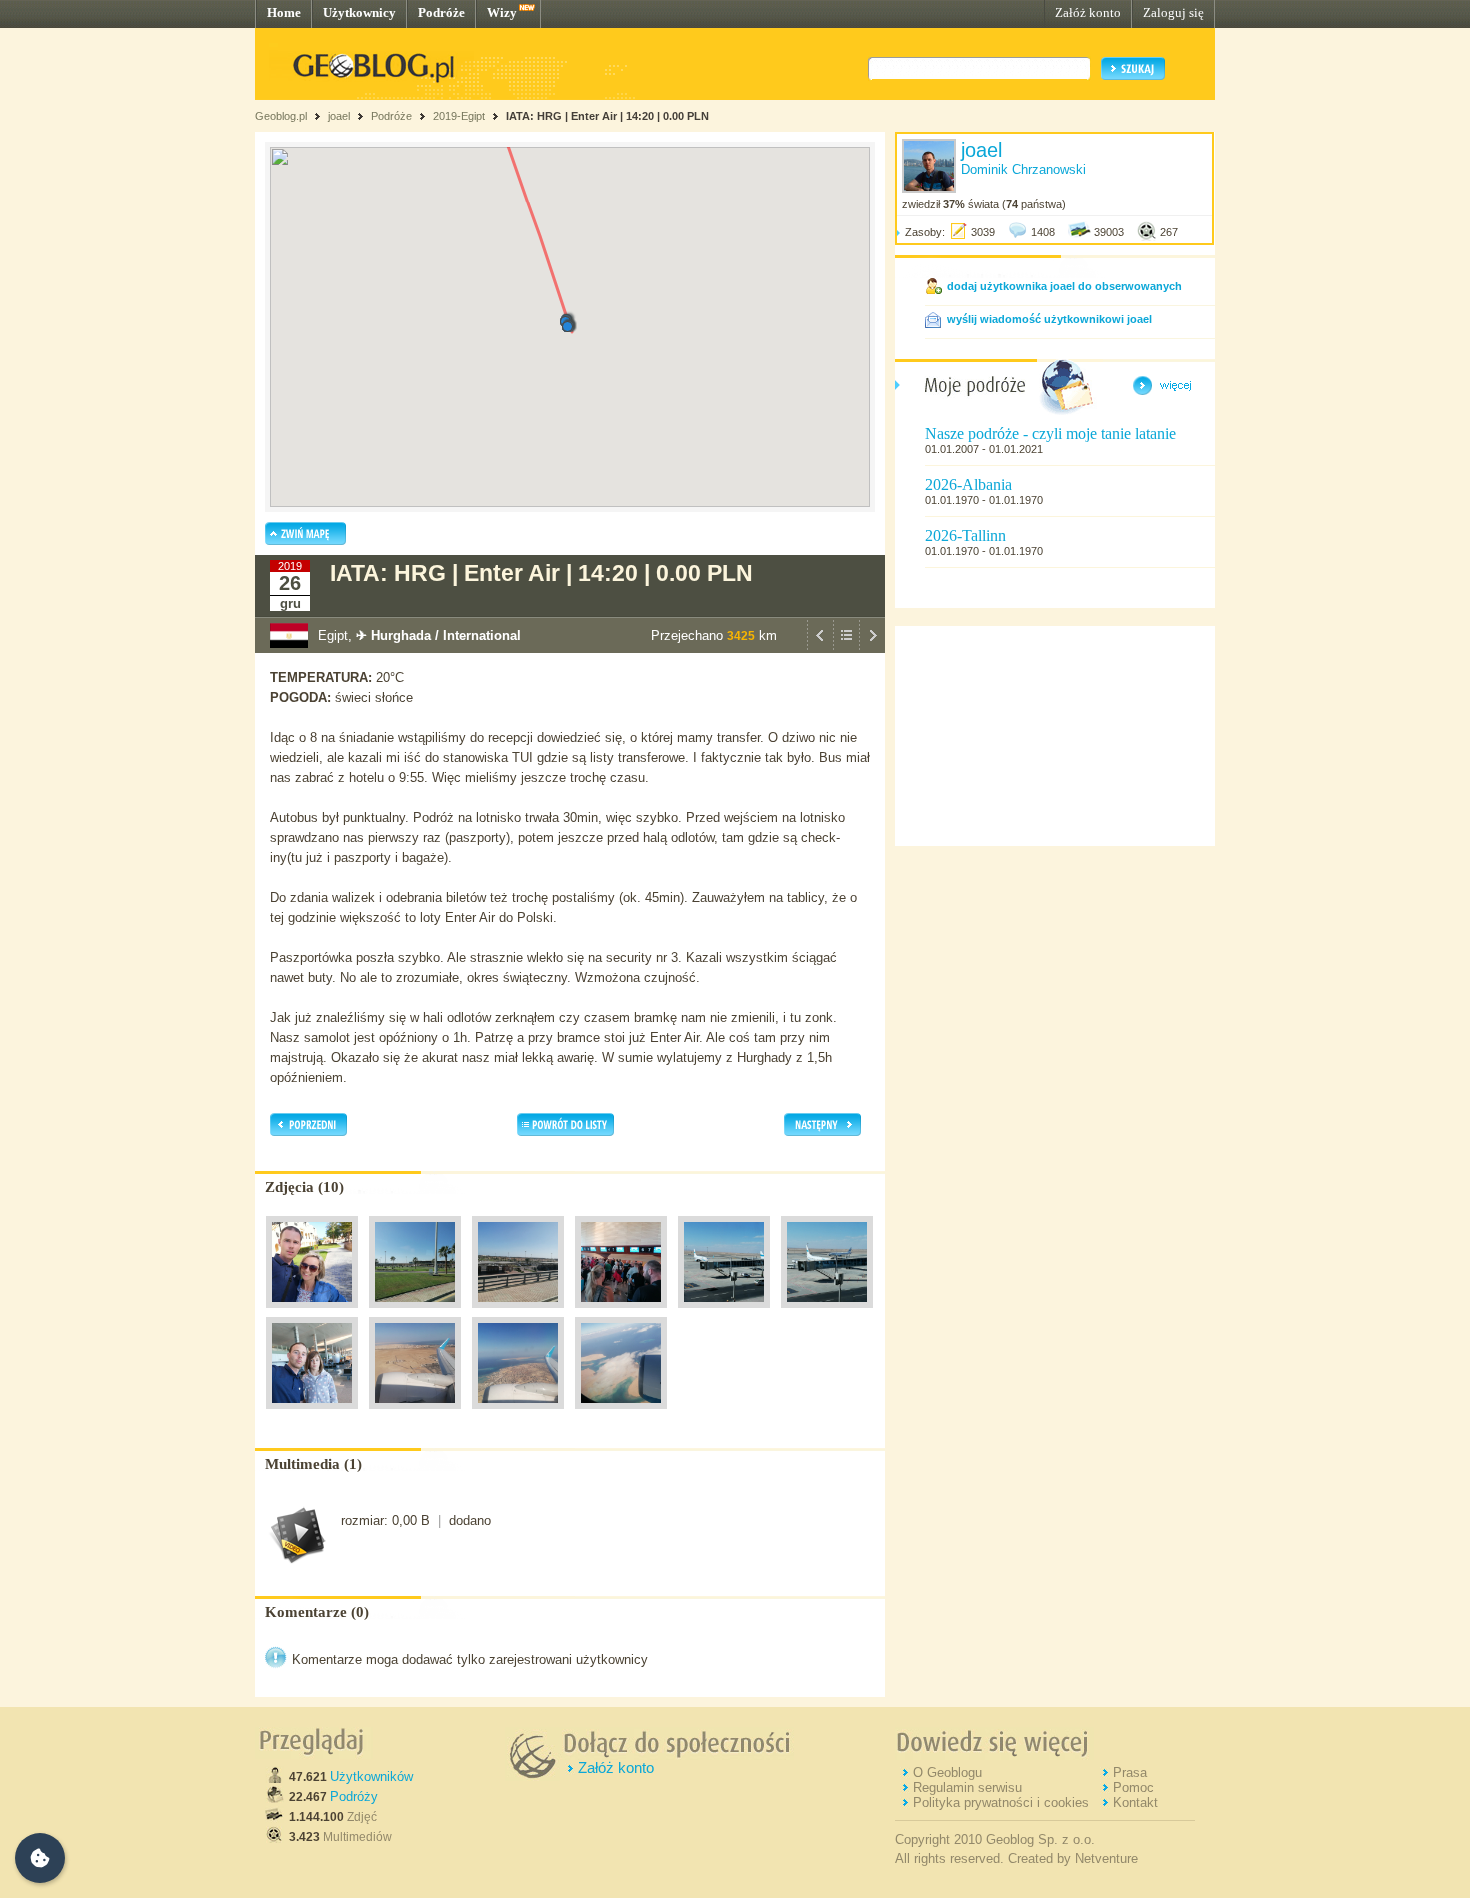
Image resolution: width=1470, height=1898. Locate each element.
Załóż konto (1088, 12)
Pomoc (1133, 1787)
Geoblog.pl (281, 116)
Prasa (1130, 1772)
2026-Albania (968, 484)
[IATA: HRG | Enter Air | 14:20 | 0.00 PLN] (312, 1313)
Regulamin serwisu (967, 1787)
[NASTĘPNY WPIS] (872, 648)
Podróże (441, 12)
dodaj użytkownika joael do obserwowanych (1064, 286)
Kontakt (1135, 1802)
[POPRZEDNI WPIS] (820, 648)
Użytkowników (371, 1776)
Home (284, 12)
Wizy (502, 12)
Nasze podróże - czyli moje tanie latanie (1050, 433)
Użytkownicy (359, 12)
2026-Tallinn (965, 535)
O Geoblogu (947, 1772)
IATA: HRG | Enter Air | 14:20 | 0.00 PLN (607, 116)
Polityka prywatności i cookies (1001, 1802)
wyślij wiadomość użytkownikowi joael (1049, 319)
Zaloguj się (1173, 12)
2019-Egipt (459, 116)
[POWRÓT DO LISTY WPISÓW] (846, 648)
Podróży (354, 1796)
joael (339, 116)
